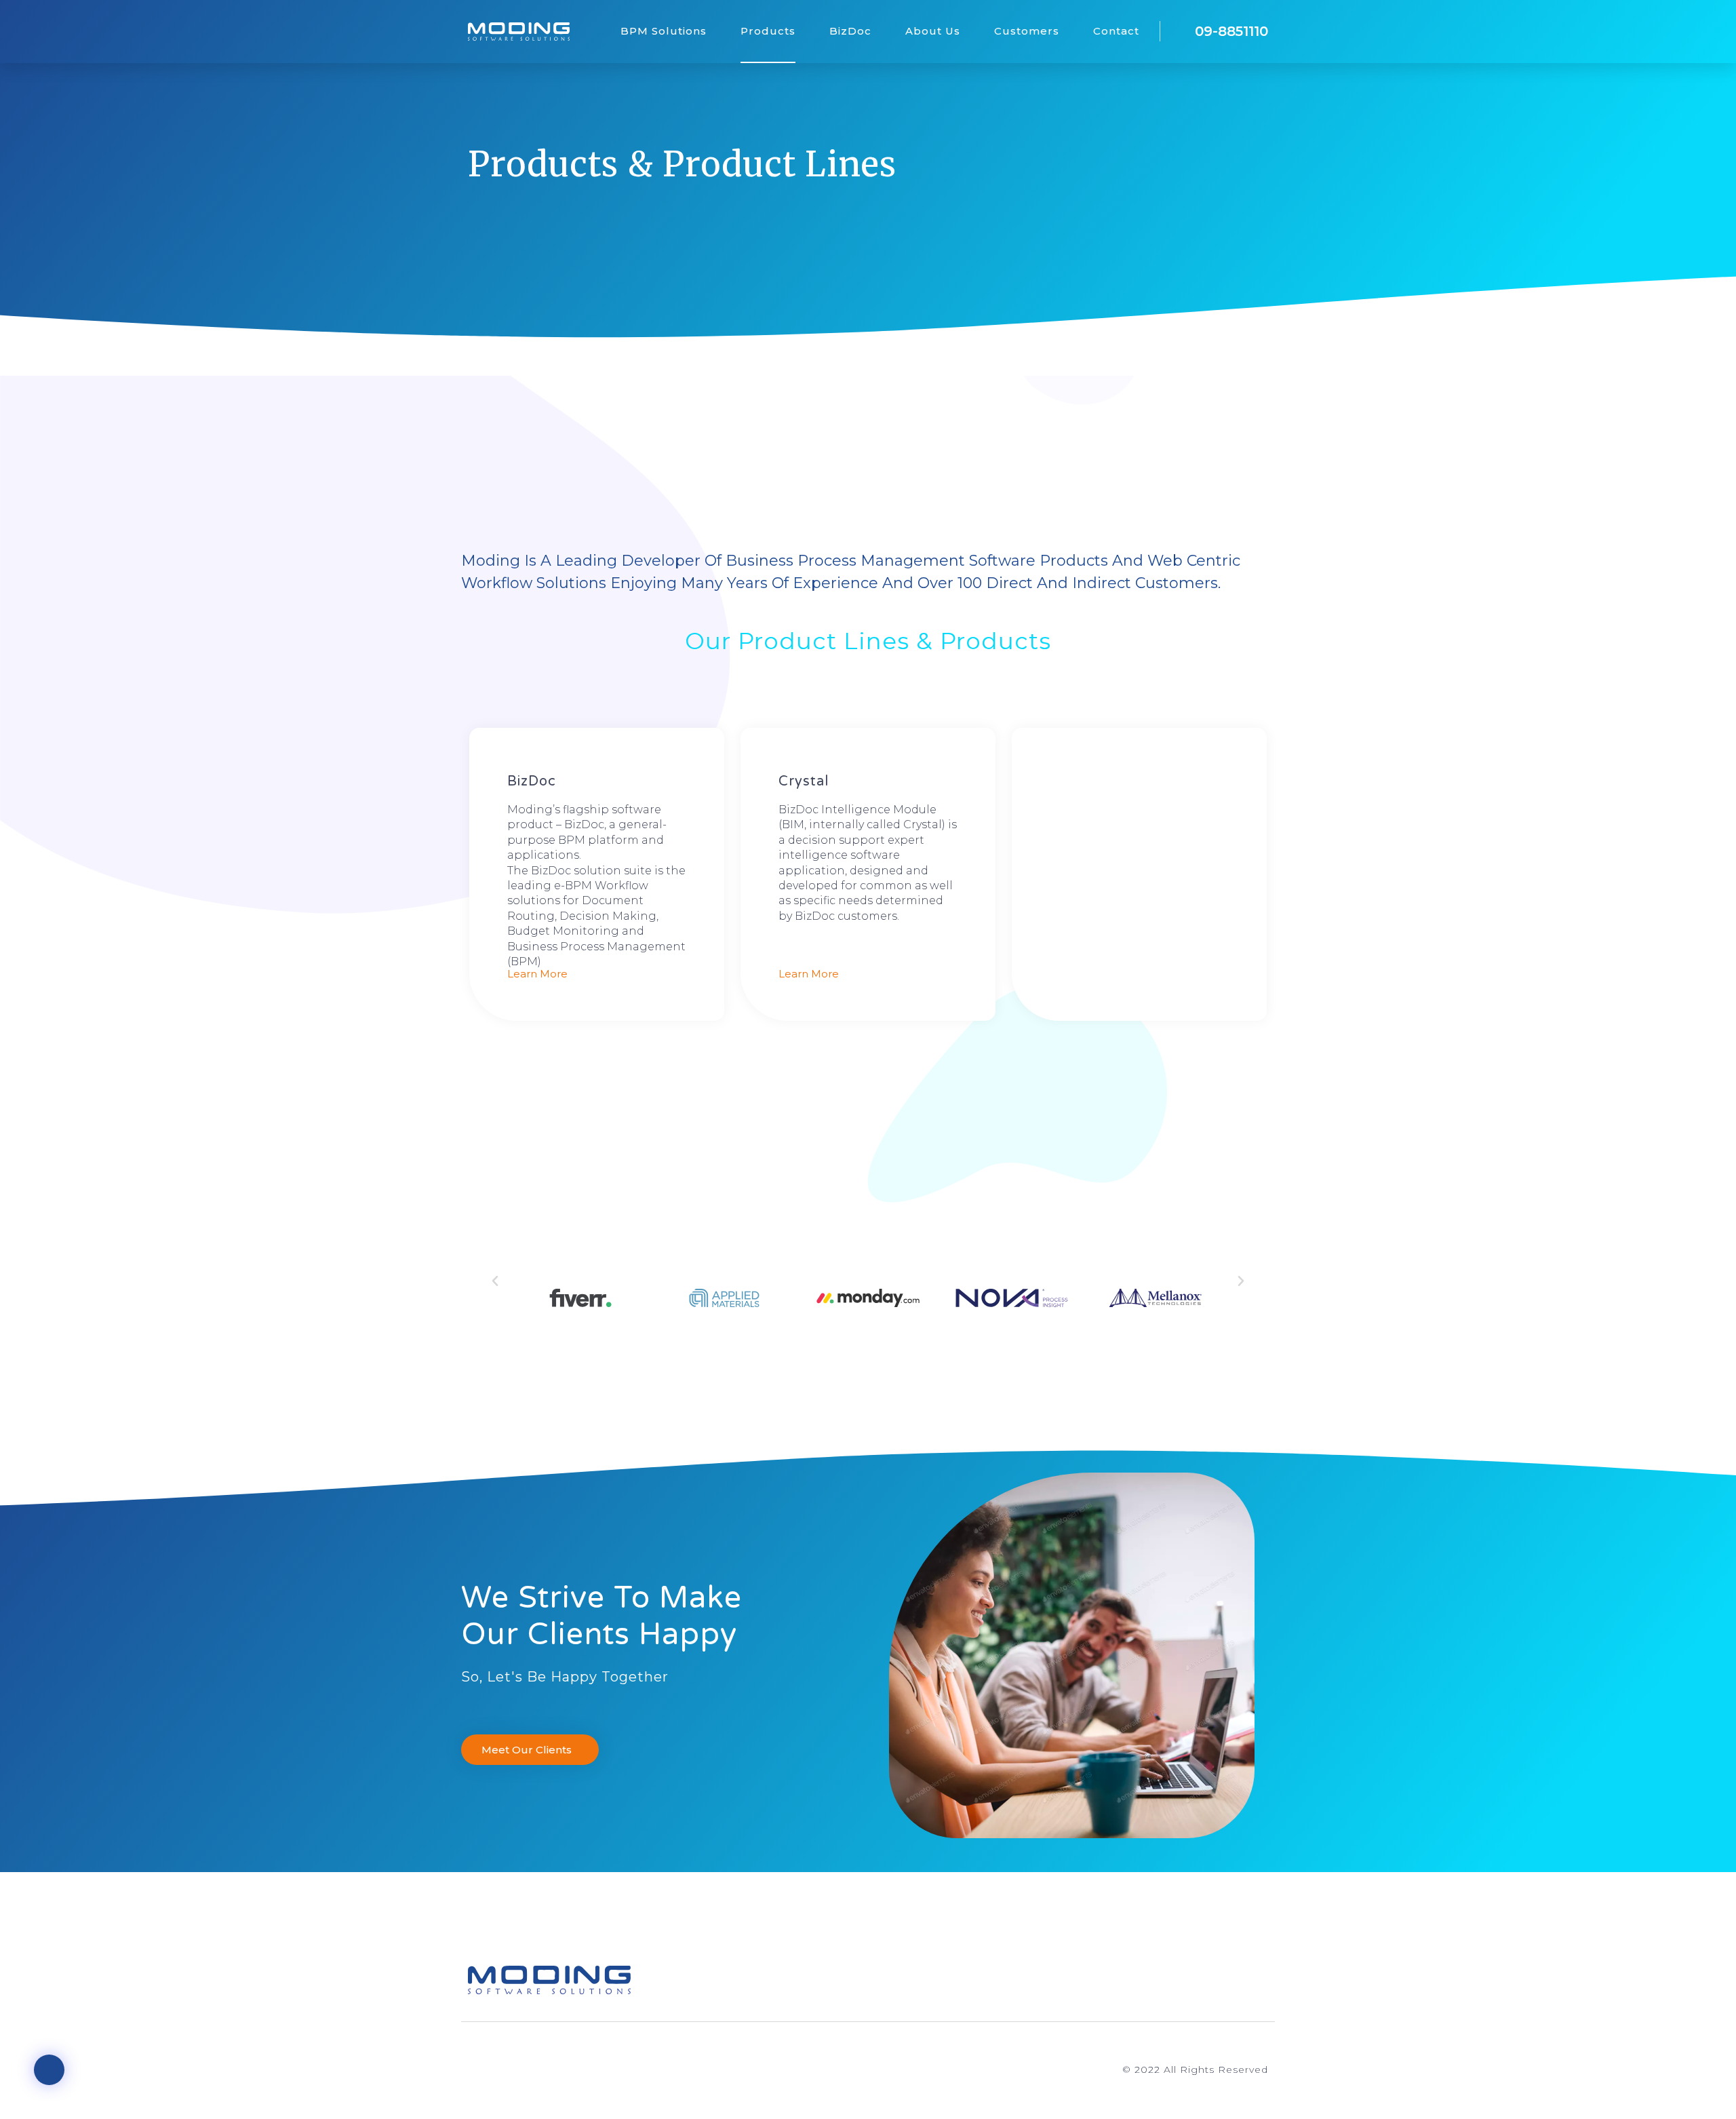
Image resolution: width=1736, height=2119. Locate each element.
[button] (495, 1281)
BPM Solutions (664, 31)
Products (768, 31)
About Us (933, 31)
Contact (1116, 31)
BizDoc (850, 31)
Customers (1027, 31)
